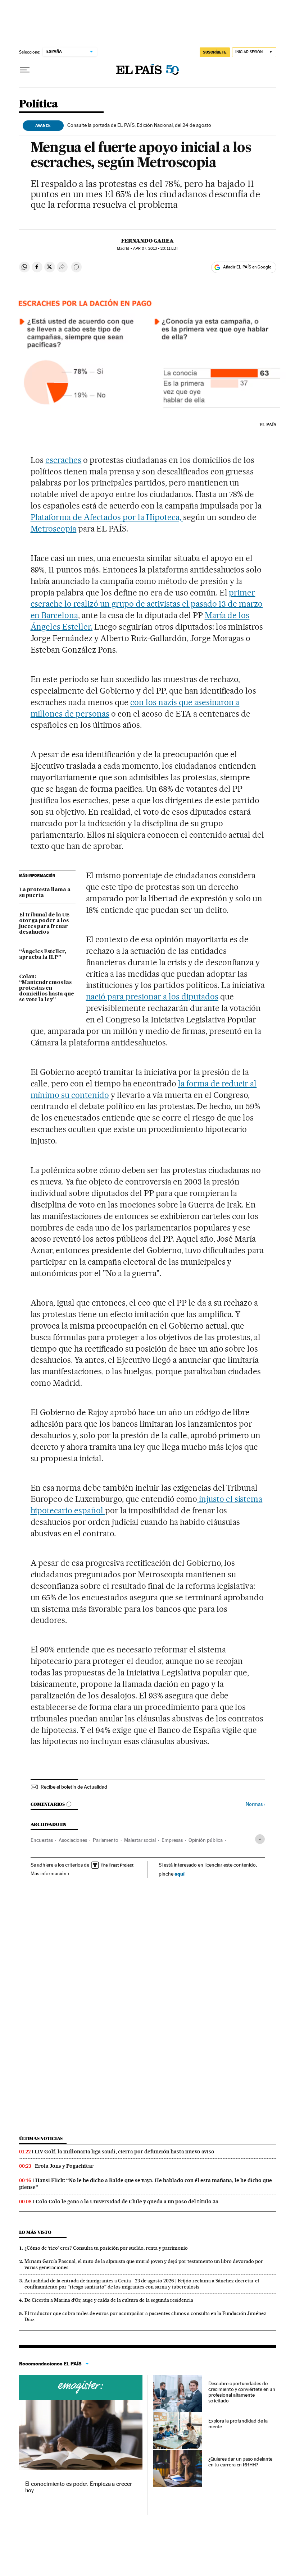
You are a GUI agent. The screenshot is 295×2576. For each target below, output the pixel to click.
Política (38, 104)
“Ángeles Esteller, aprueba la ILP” (43, 954)
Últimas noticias (41, 2138)
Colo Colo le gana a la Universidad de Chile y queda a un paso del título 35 (127, 2202)
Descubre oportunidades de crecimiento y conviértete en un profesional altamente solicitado (242, 2392)
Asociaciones (73, 1840)
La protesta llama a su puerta (45, 893)
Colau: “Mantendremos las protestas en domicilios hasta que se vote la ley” (47, 988)
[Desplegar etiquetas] (260, 1839)
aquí (180, 1874)
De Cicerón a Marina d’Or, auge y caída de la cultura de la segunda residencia (109, 2300)
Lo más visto (35, 2232)
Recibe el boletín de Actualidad (74, 1787)
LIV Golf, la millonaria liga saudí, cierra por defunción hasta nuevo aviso (124, 2152)
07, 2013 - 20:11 (156, 249)
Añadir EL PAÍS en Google (247, 267)
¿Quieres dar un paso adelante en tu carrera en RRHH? (240, 2462)
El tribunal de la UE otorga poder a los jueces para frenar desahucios (44, 924)
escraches (63, 460)
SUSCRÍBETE (215, 52)
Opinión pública (206, 1840)
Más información (49, 1873)
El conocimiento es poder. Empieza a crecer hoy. (79, 2487)
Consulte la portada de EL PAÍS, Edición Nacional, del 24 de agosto (139, 125)
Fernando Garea (147, 241)
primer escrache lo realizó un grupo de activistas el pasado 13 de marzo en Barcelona (147, 604)
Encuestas (42, 1840)
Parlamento (106, 1840)
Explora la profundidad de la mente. (238, 2424)
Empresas (172, 1840)
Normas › (255, 1804)
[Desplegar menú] (25, 70)
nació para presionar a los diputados (152, 997)
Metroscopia (54, 529)
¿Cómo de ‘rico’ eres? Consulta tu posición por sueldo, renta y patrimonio (106, 2248)
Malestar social (140, 1840)
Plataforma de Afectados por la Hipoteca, (107, 517)
